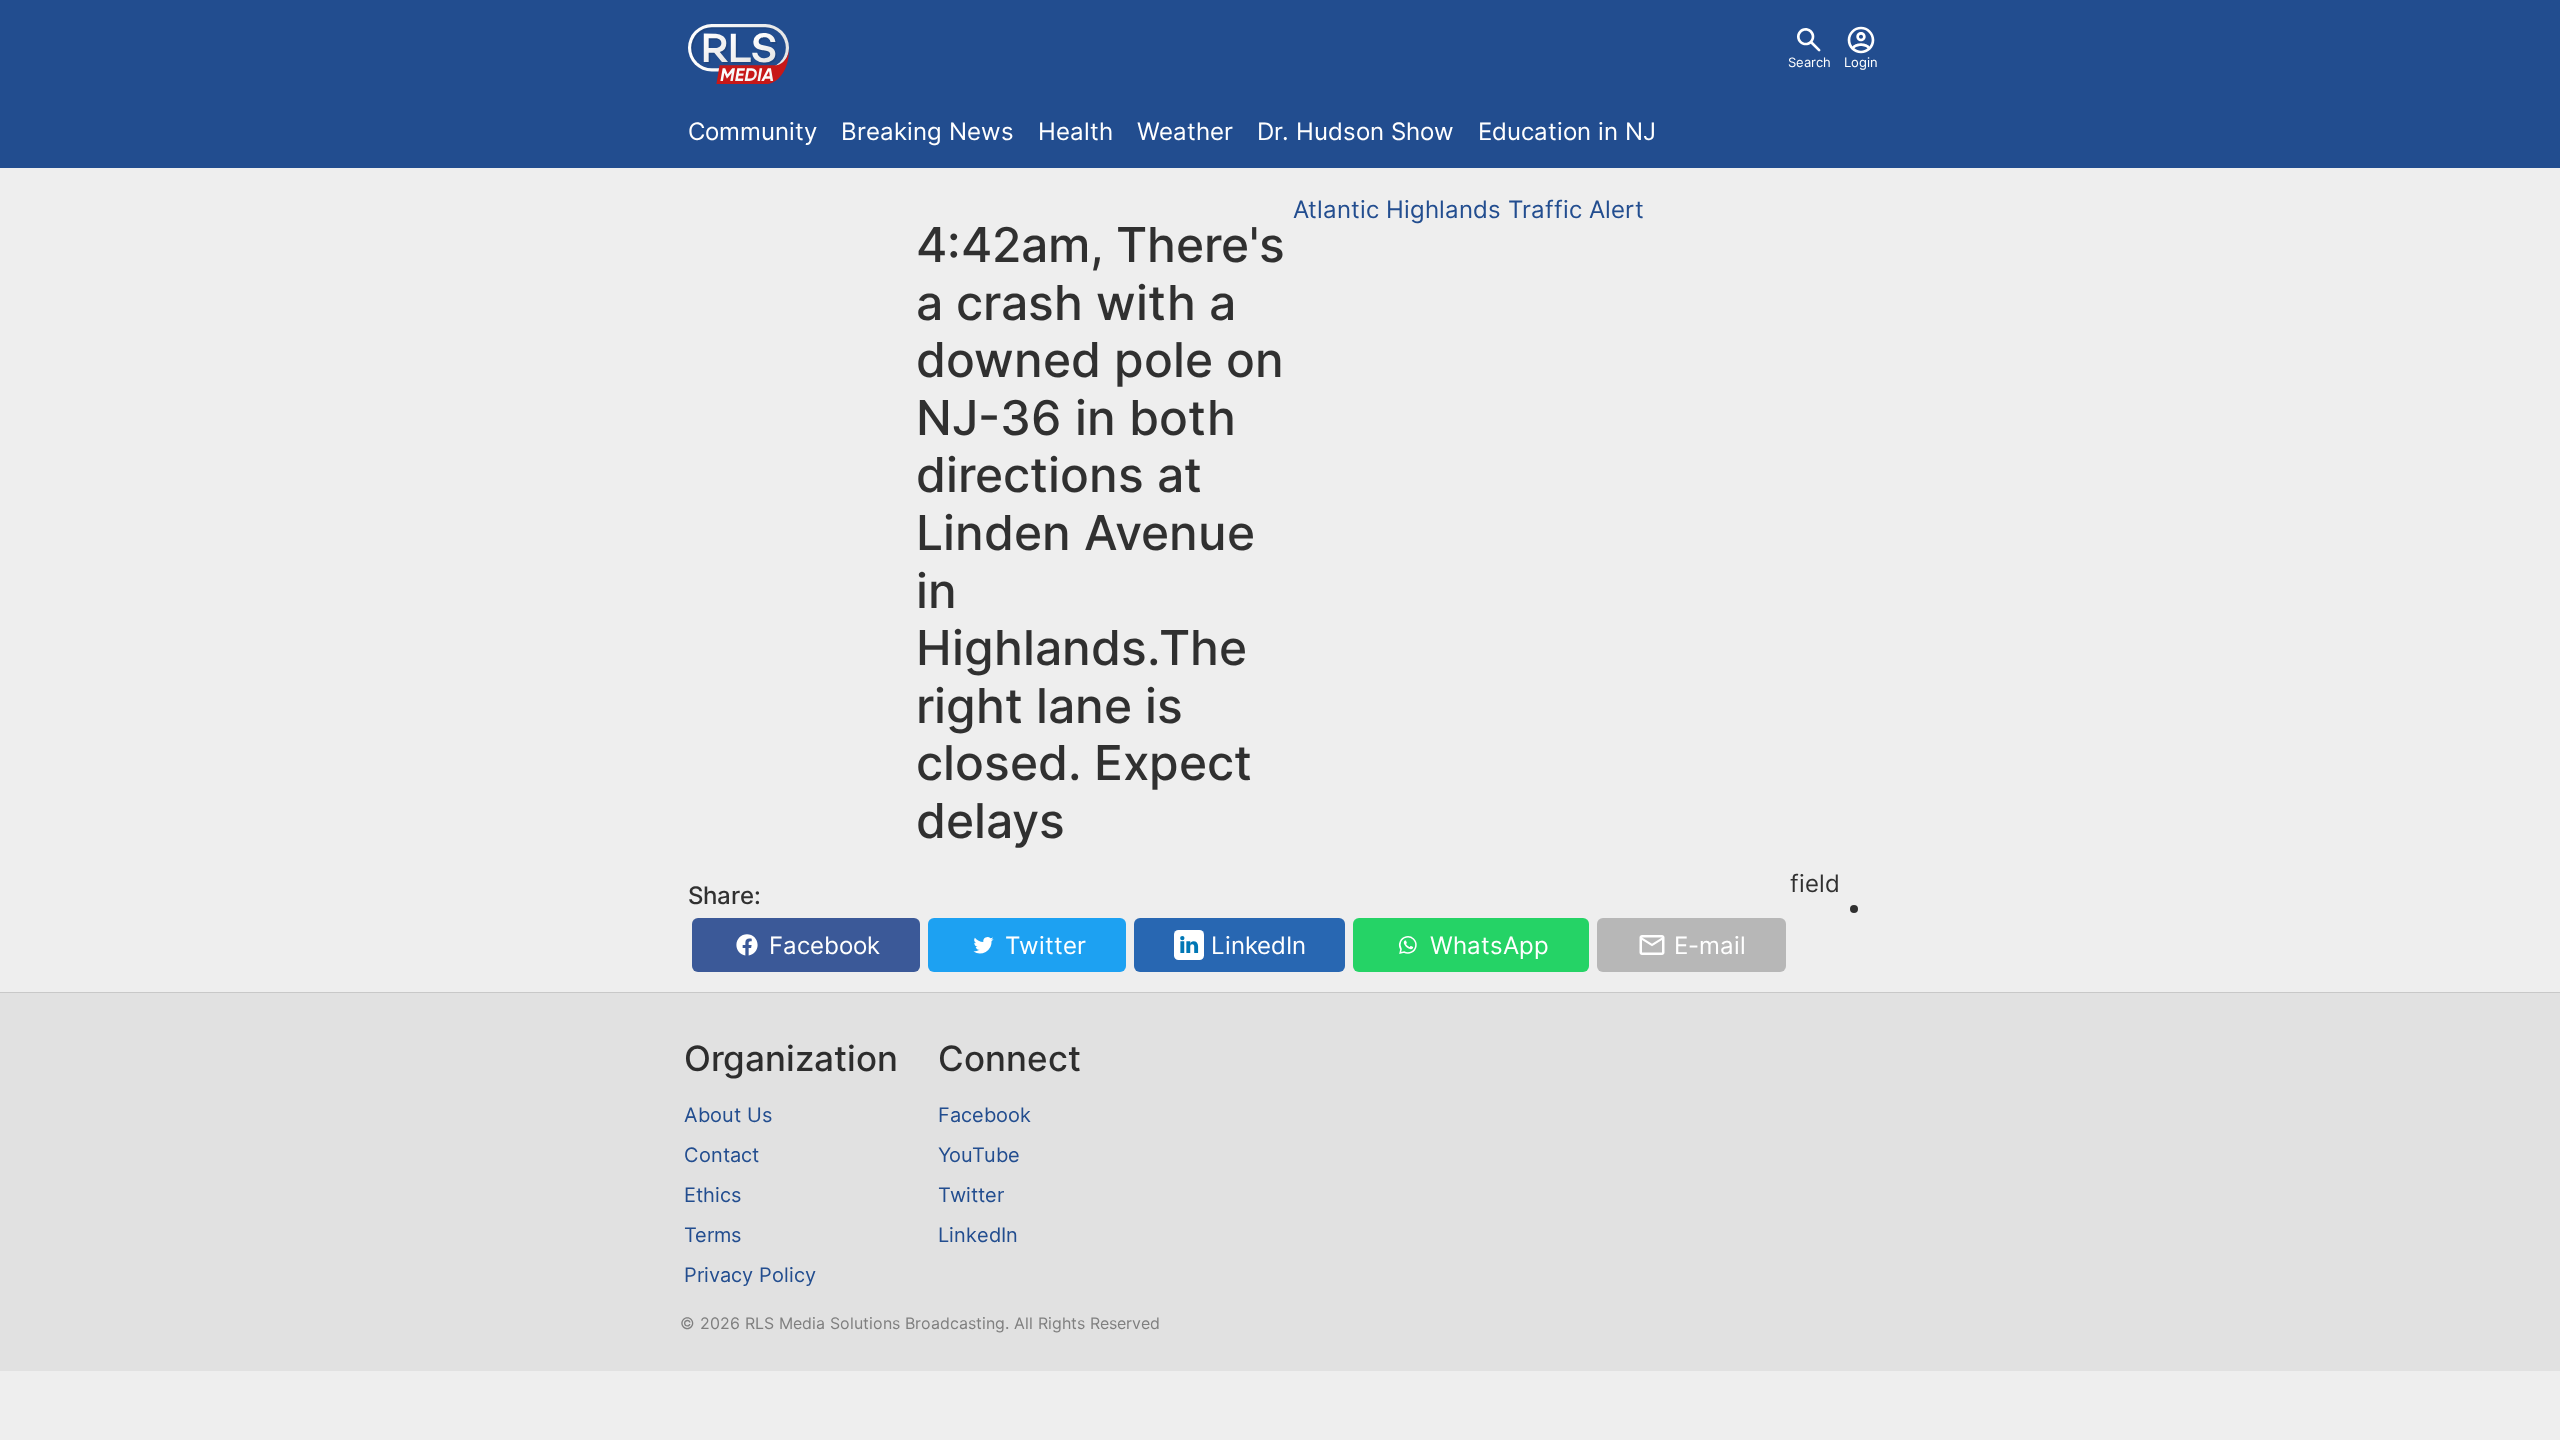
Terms (712, 1235)
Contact (721, 1155)
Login (1861, 62)
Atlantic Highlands (1397, 209)
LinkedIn (1255, 945)
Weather (1185, 131)
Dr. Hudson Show (1355, 131)
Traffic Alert (1576, 209)
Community (752, 131)
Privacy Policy (750, 1275)
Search (1809, 62)
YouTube (979, 1155)
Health (1075, 131)
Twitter (1042, 945)
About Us (728, 1115)
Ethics (712, 1195)
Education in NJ (1567, 131)
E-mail (1706, 945)
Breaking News (927, 131)
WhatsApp (1486, 945)
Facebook (821, 945)
